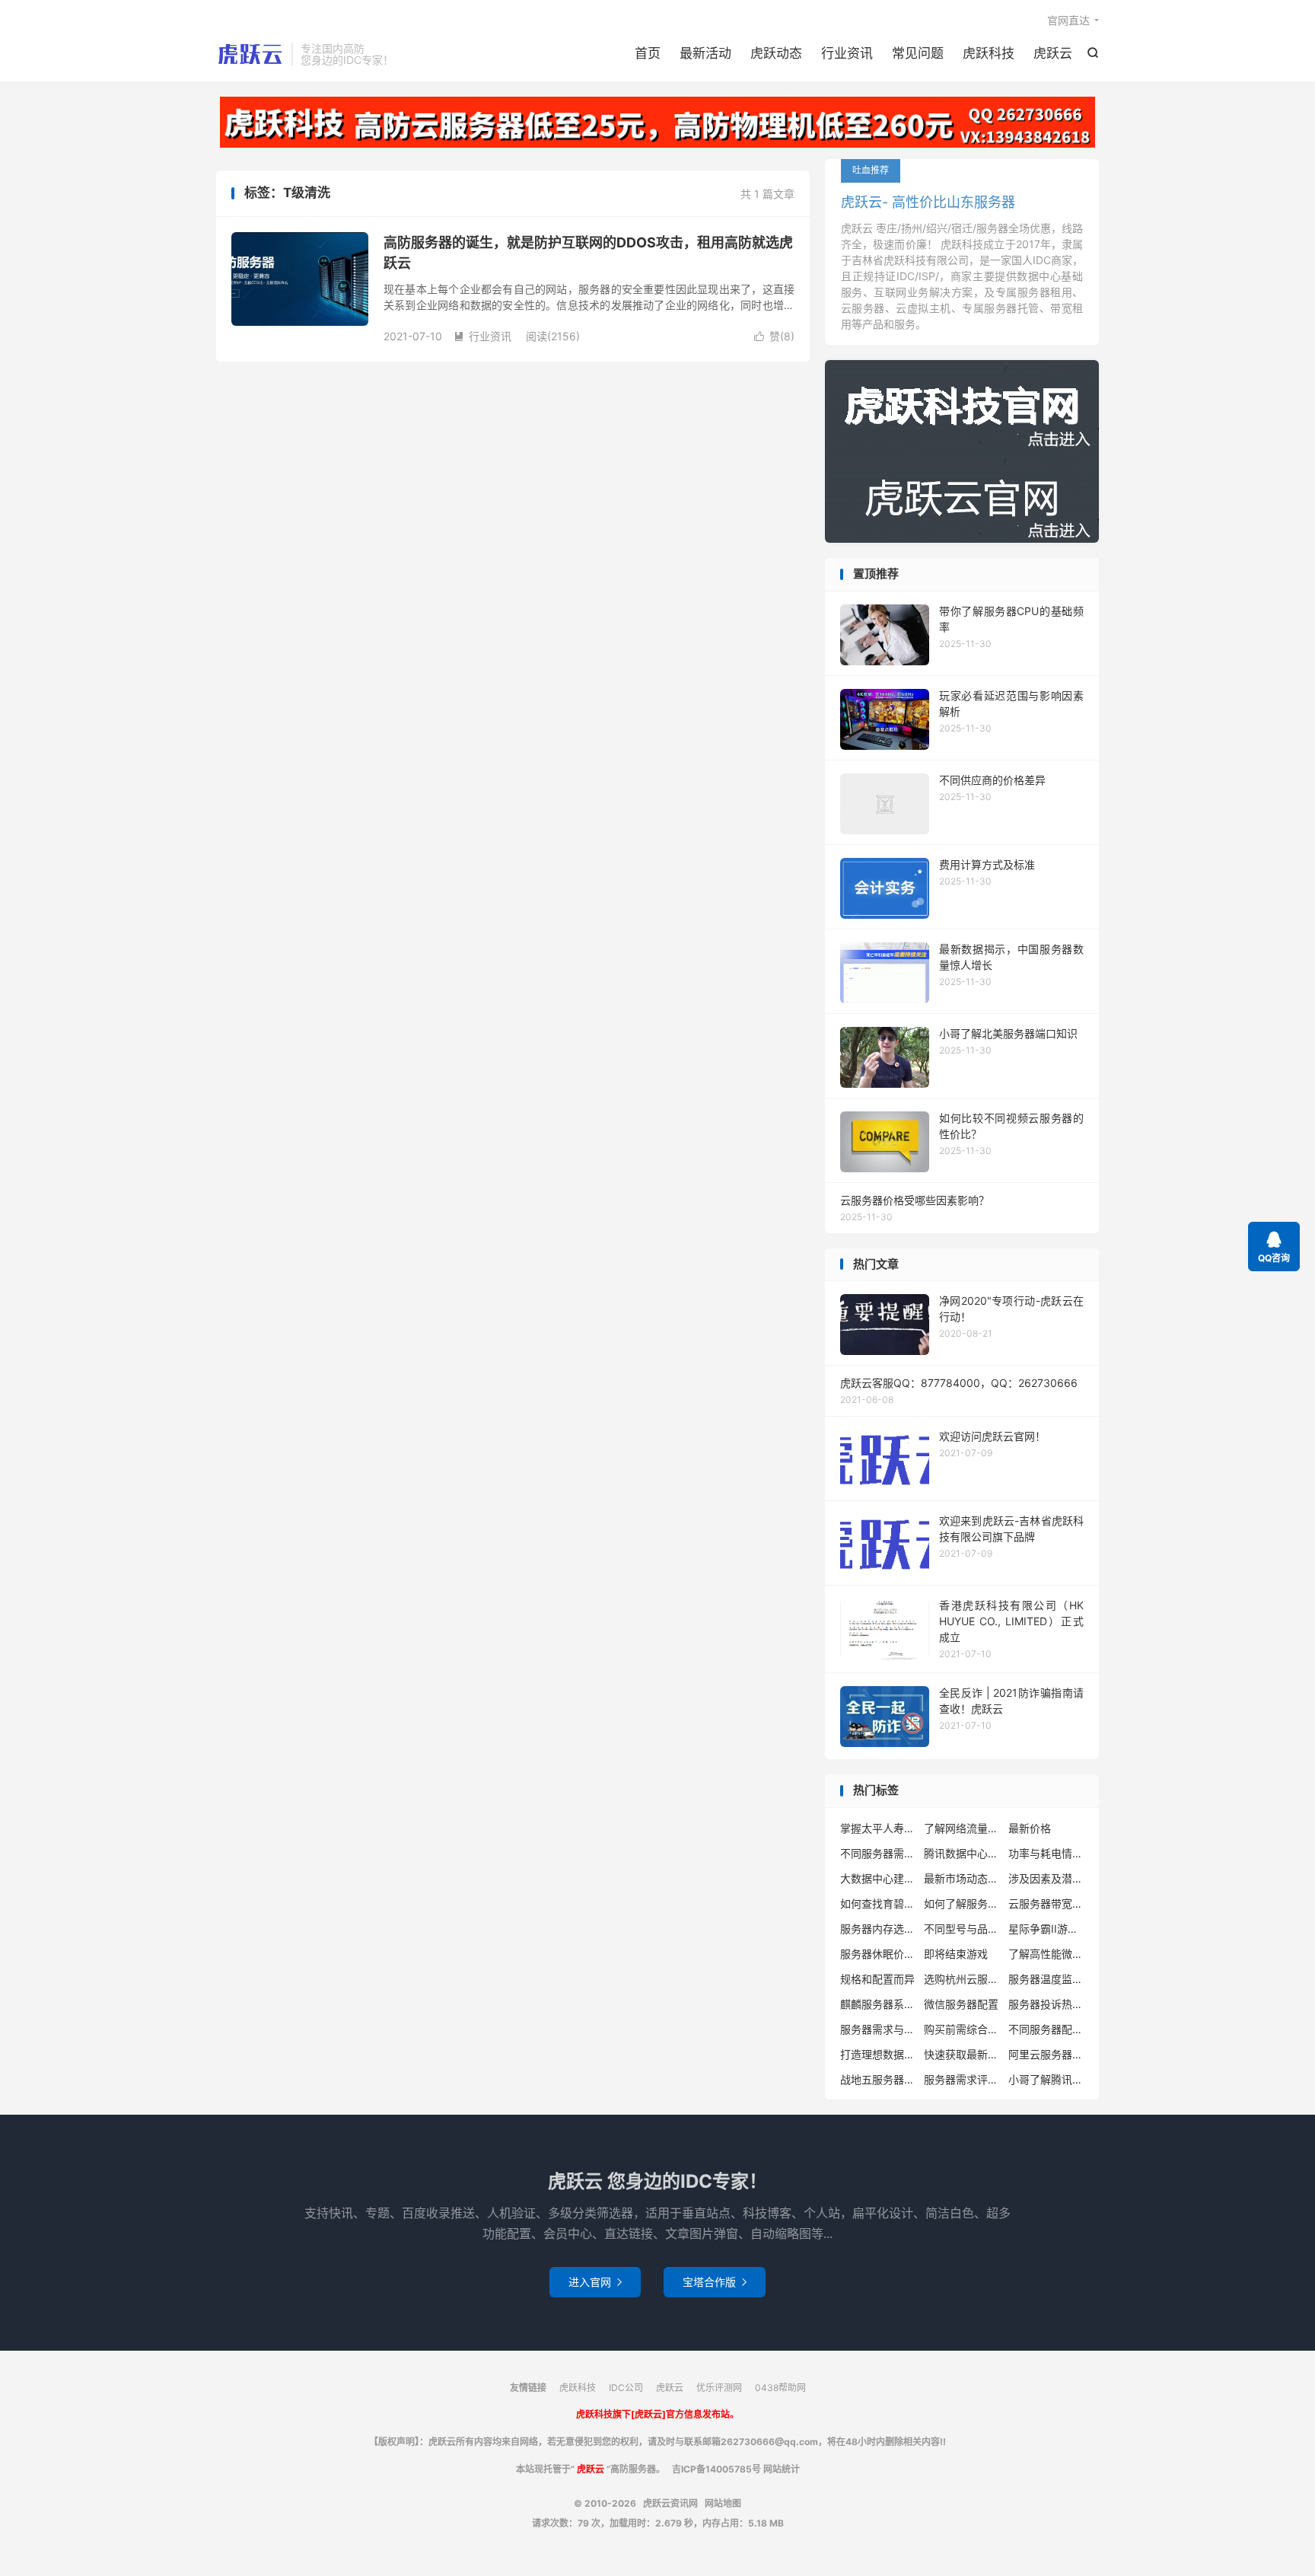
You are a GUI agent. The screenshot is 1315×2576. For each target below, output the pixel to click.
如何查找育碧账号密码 (878, 1903)
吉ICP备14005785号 (718, 2469)
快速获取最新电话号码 (962, 2054)
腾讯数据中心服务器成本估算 (962, 1853)
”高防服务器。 (624, 2469)
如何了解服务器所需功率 (962, 1903)
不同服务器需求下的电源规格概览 (878, 1853)
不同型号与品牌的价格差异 (962, 1929)
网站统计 (782, 2469)
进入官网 (595, 2282)
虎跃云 (1053, 53)
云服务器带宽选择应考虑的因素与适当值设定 (1046, 1903)
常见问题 (918, 53)
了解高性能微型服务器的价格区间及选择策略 (1046, 1954)
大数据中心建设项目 (878, 1878)
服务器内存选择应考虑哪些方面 (878, 1929)
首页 (648, 53)
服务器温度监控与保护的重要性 (1046, 1979)
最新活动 (705, 53)
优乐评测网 (719, 2388)
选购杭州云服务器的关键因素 (962, 1979)
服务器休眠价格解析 (878, 1954)
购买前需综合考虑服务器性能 (962, 2029)
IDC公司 (626, 2388)
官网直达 (1068, 20)
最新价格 (1030, 1828)
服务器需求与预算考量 (878, 2029)
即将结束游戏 (956, 1954)
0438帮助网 (780, 2388)
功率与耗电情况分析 (1046, 1853)
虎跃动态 (776, 53)
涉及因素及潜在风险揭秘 (1046, 1878)
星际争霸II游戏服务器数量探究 (1046, 1929)
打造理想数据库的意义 (878, 2054)
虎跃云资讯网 (250, 54)
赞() (774, 336)
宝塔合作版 (715, 2282)
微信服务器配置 (961, 2004)
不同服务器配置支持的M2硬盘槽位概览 (1046, 2029)
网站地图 (723, 2503)
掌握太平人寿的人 (878, 1828)
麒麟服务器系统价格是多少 (878, 2004)
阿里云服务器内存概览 (1046, 2054)
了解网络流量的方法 (962, 1828)
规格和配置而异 (877, 1979)
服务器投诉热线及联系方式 (1046, 2004)
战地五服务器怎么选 (878, 2079)
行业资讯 (847, 53)
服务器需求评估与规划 (962, 2079)
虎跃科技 (989, 53)
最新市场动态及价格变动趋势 (962, 1878)
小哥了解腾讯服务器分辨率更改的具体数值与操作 (1046, 2079)
